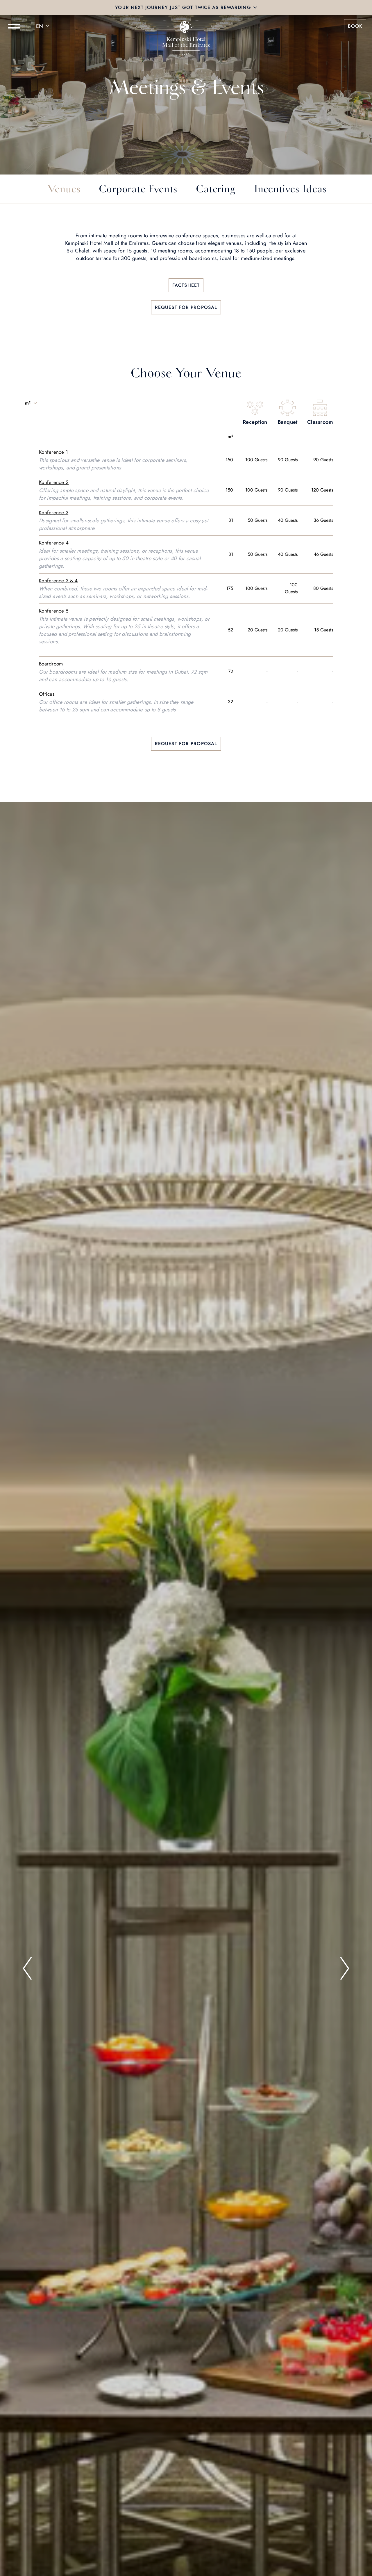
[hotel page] (186, 26)
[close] (255, 8)
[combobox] (44, 26)
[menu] (14, 26)
